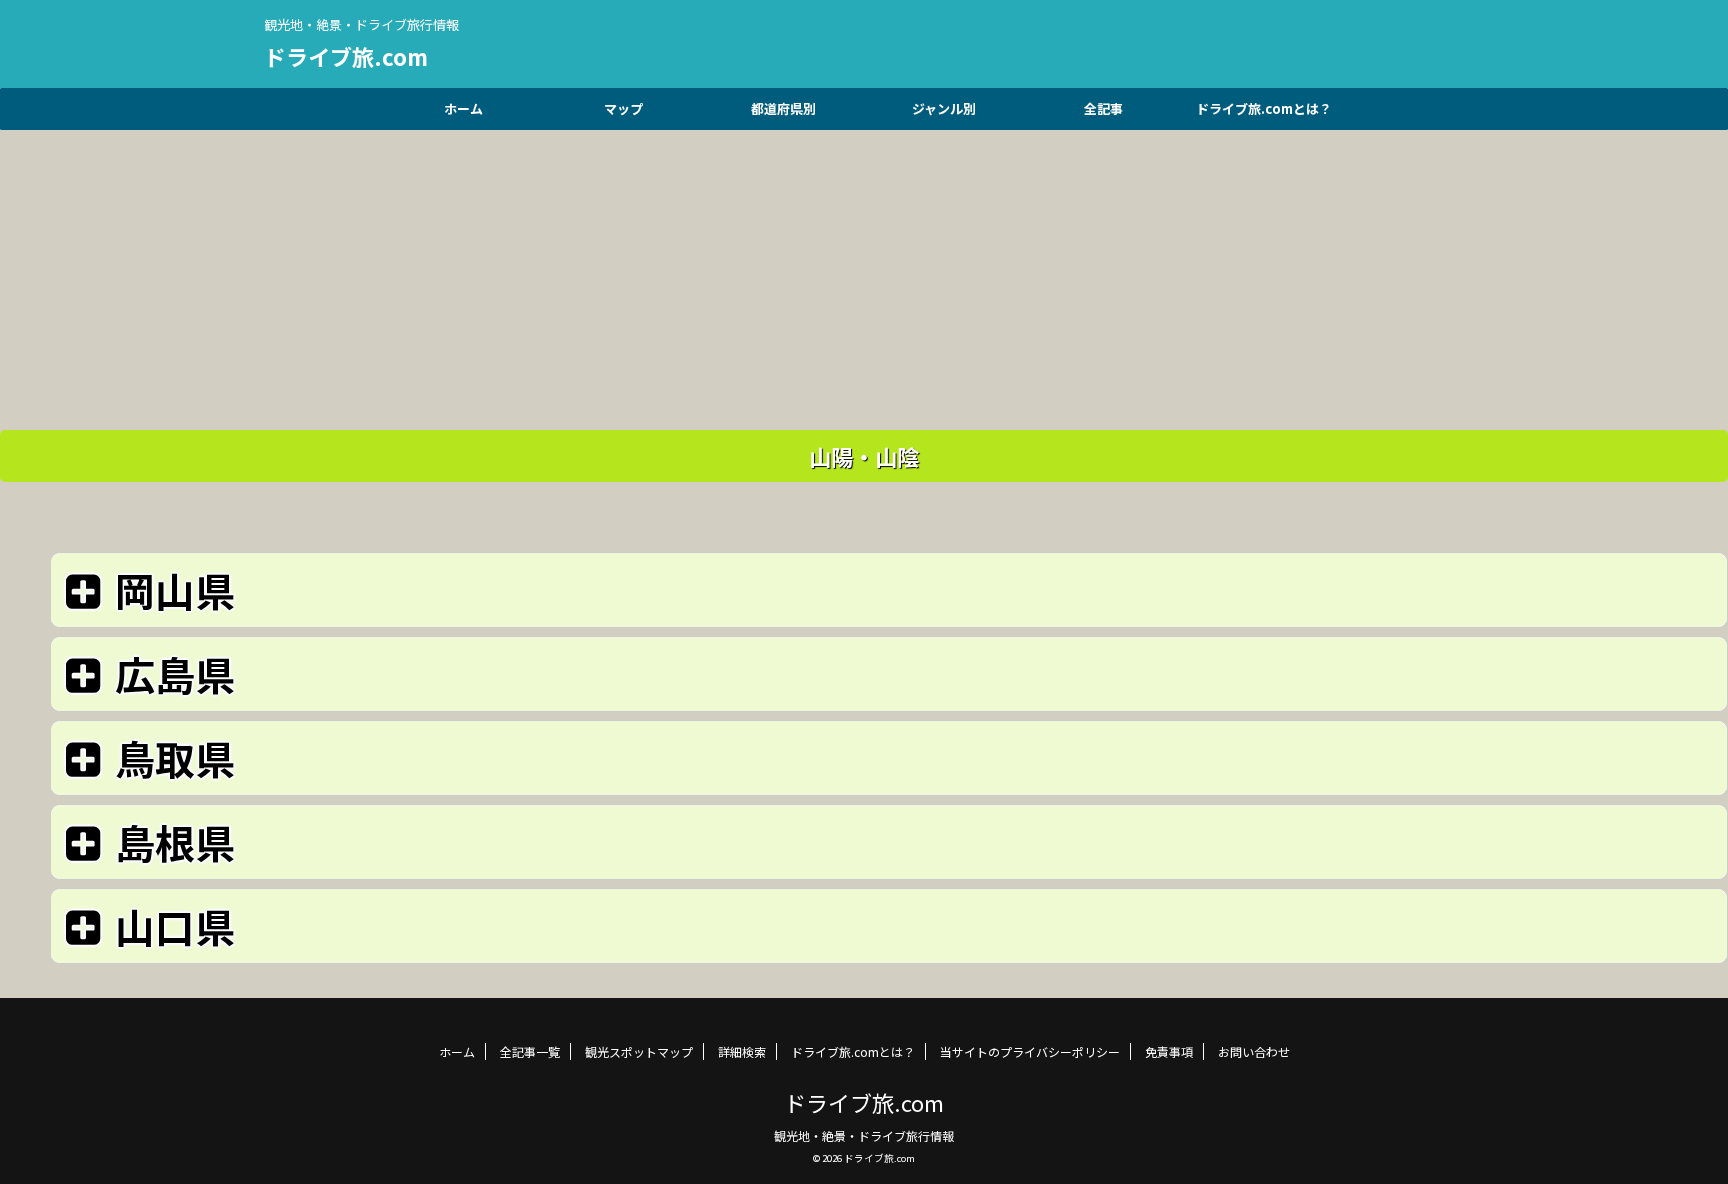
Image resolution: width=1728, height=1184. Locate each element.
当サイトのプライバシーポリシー (1030, 1051)
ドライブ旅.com (346, 56)
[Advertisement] (864, 270)
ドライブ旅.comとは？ (1264, 108)
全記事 (1103, 108)
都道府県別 (783, 108)
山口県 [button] (175, 926)
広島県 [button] (175, 674)
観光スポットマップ (639, 1051)
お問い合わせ (1254, 1051)
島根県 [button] (175, 842)
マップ (623, 108)
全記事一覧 (530, 1051)
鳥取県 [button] (175, 758)
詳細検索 (742, 1051)
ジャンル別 (944, 108)
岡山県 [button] (175, 590)
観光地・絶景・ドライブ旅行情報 (864, 1135)
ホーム (463, 108)
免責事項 (1169, 1051)
